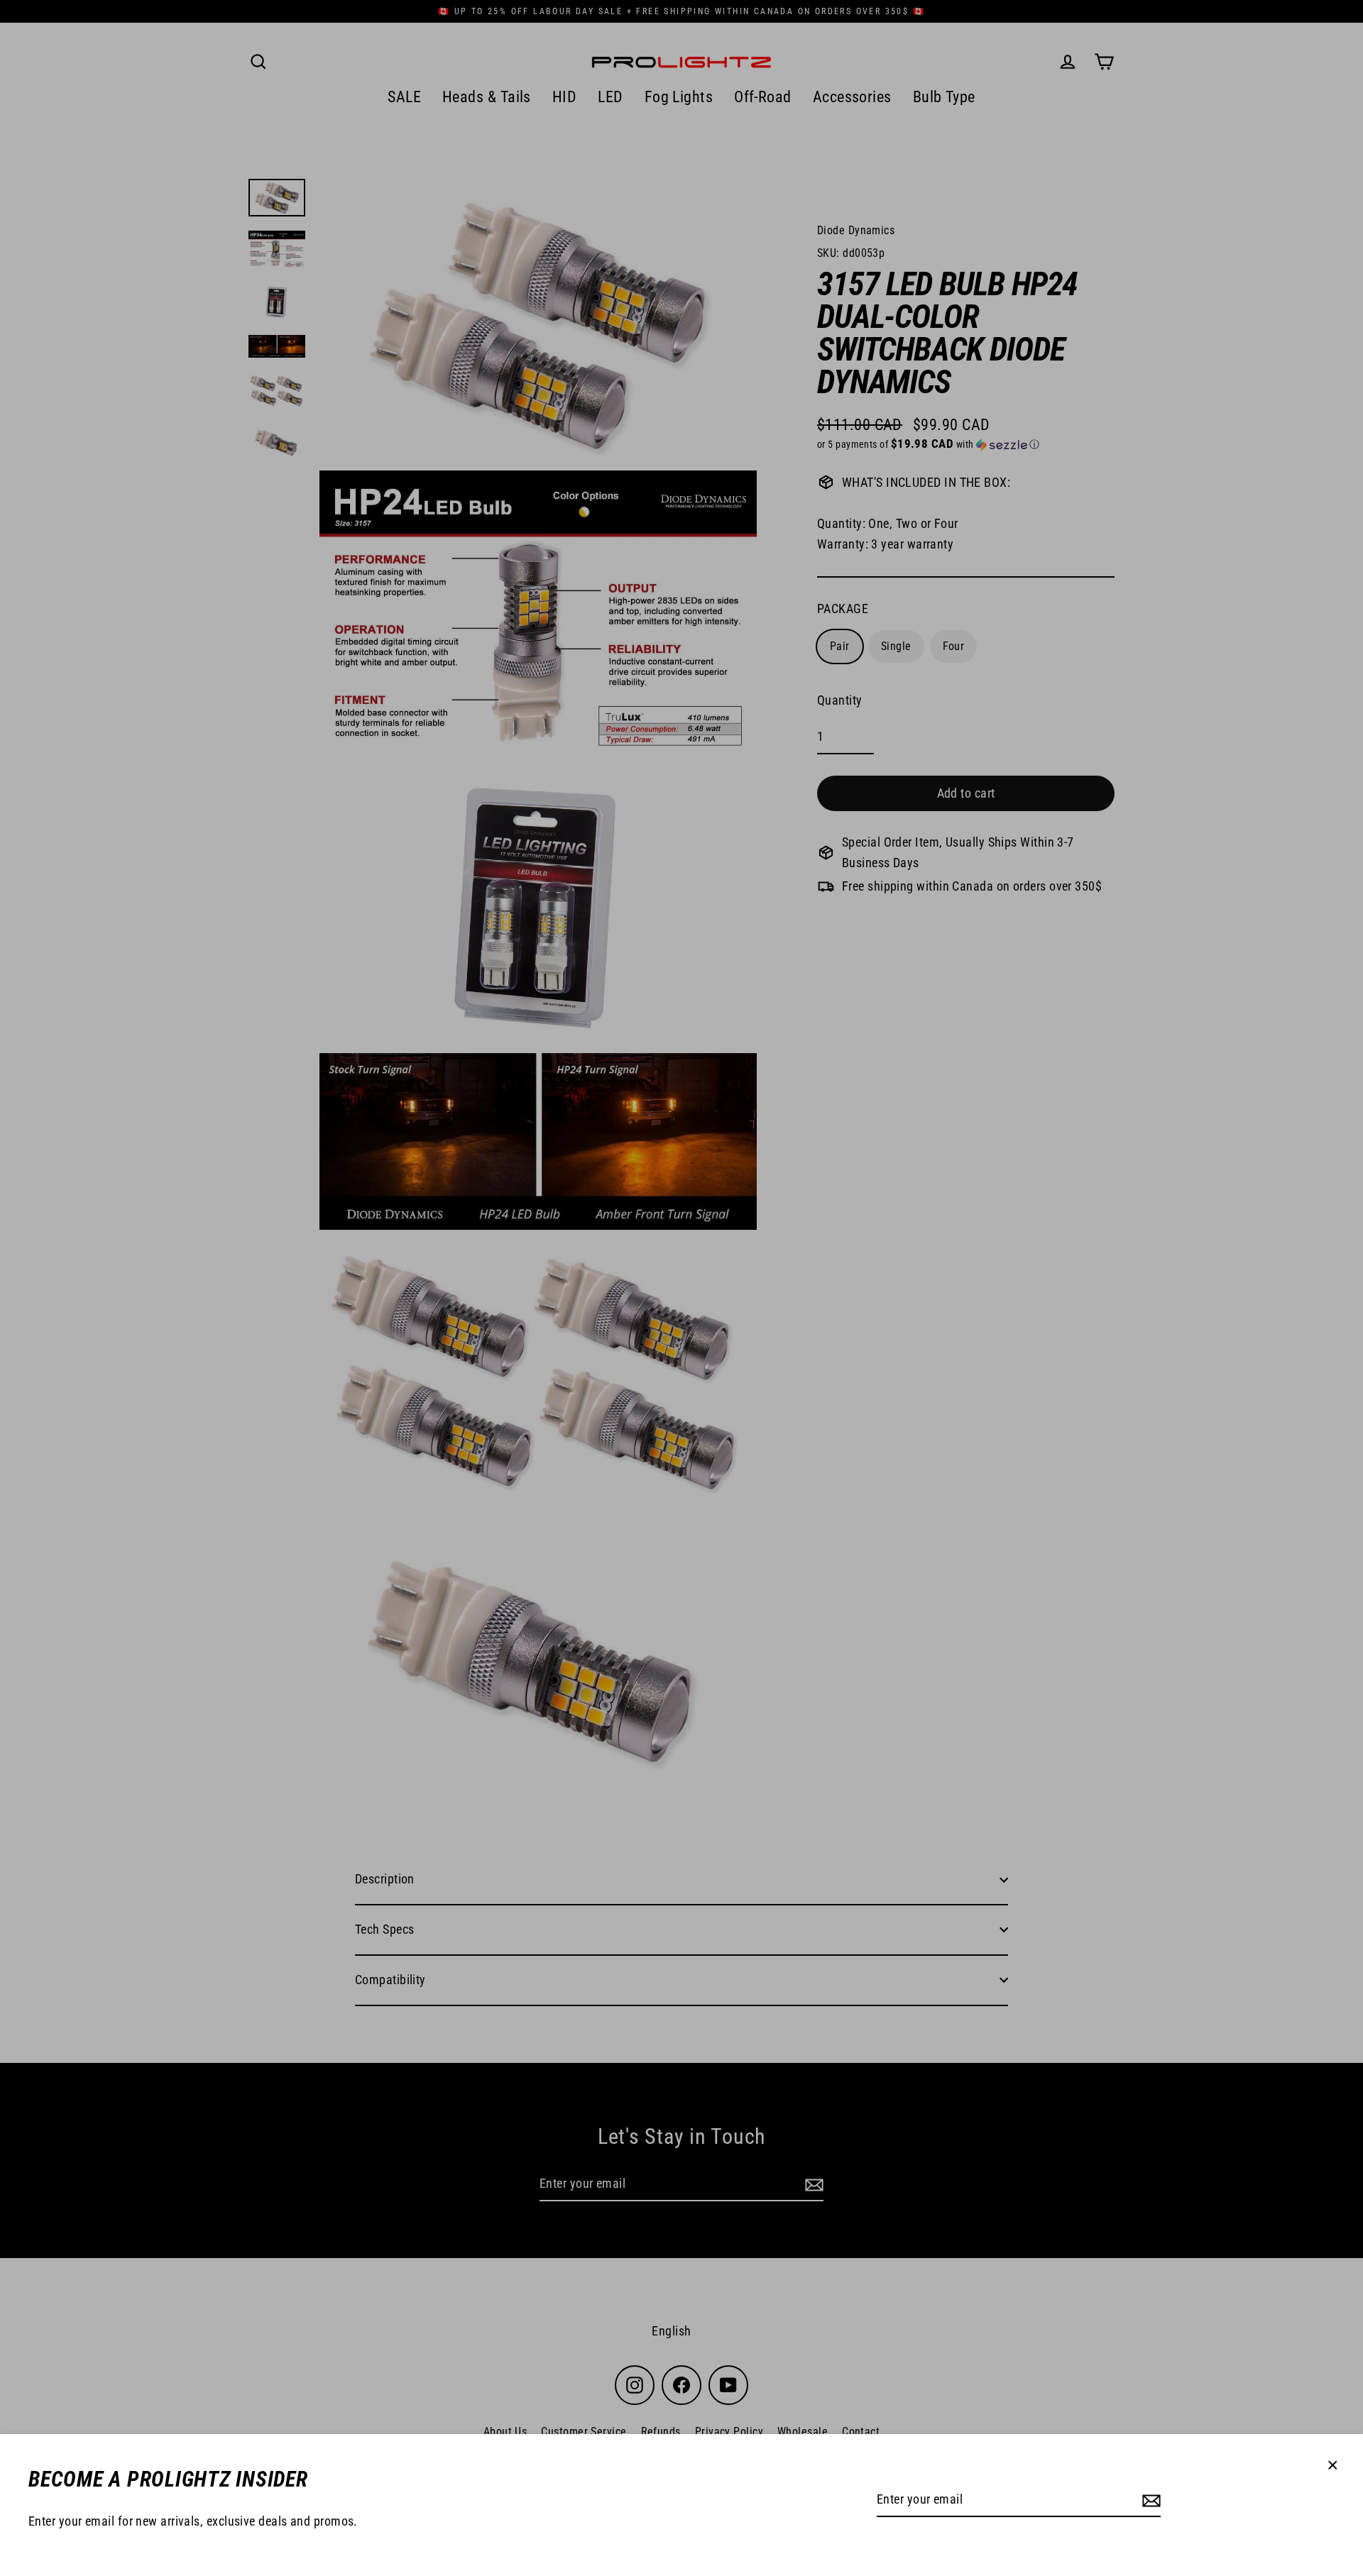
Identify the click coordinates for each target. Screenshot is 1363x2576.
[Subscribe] (1149, 2500)
